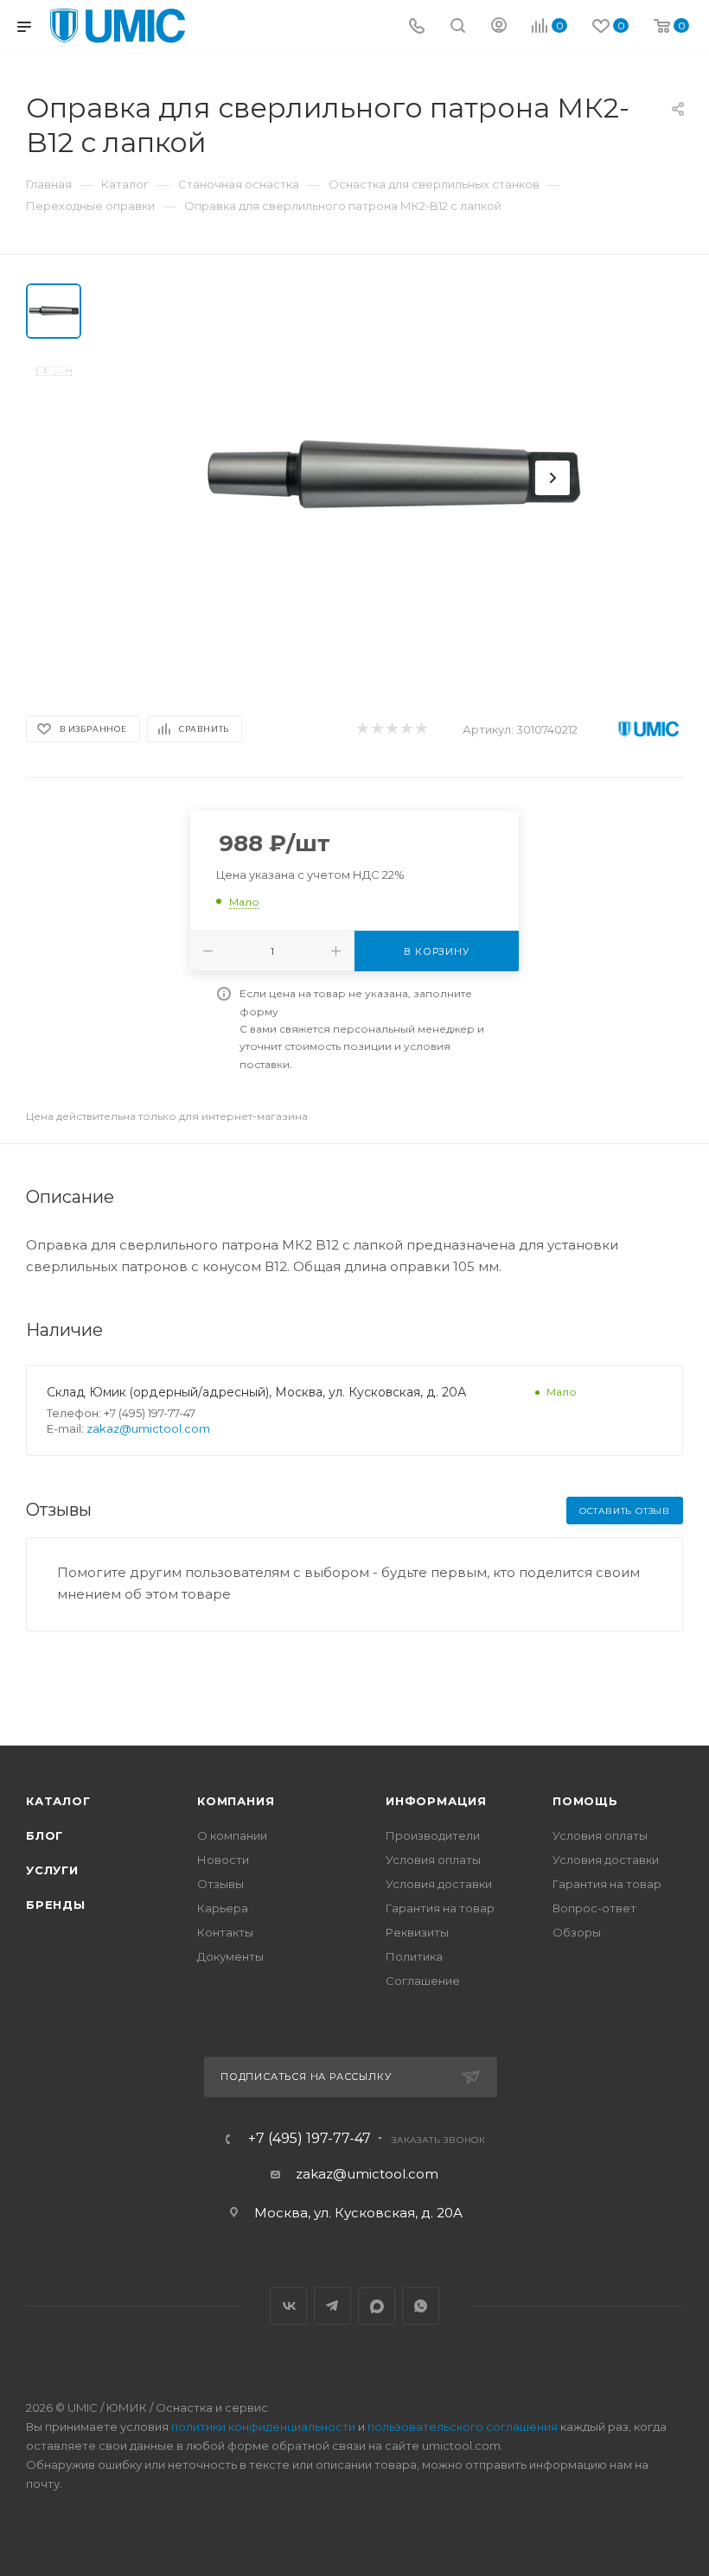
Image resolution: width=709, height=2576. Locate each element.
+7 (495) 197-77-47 (310, 2139)
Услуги (52, 1870)
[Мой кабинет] (499, 27)
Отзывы (220, 1884)
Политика (414, 1956)
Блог (45, 1835)
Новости (223, 1860)
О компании (232, 1835)
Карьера (223, 1908)
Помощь (585, 1801)
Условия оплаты (433, 1860)
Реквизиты (417, 1932)
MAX (377, 2306)
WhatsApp (421, 2306)
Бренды (56, 1905)
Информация (436, 1801)
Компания (236, 1801)
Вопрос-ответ (594, 1908)
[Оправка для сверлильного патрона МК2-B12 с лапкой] (393, 478)
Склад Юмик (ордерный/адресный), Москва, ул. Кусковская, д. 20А (256, 1392)
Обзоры (577, 1932)
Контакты (225, 1932)
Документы (230, 1956)
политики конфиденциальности (263, 2427)
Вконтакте (288, 2306)
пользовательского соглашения (463, 2427)
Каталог (58, 1801)
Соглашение (423, 1981)
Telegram (332, 2306)
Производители (433, 1835)
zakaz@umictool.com (148, 1428)
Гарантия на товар (440, 1908)
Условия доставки (439, 1884)
